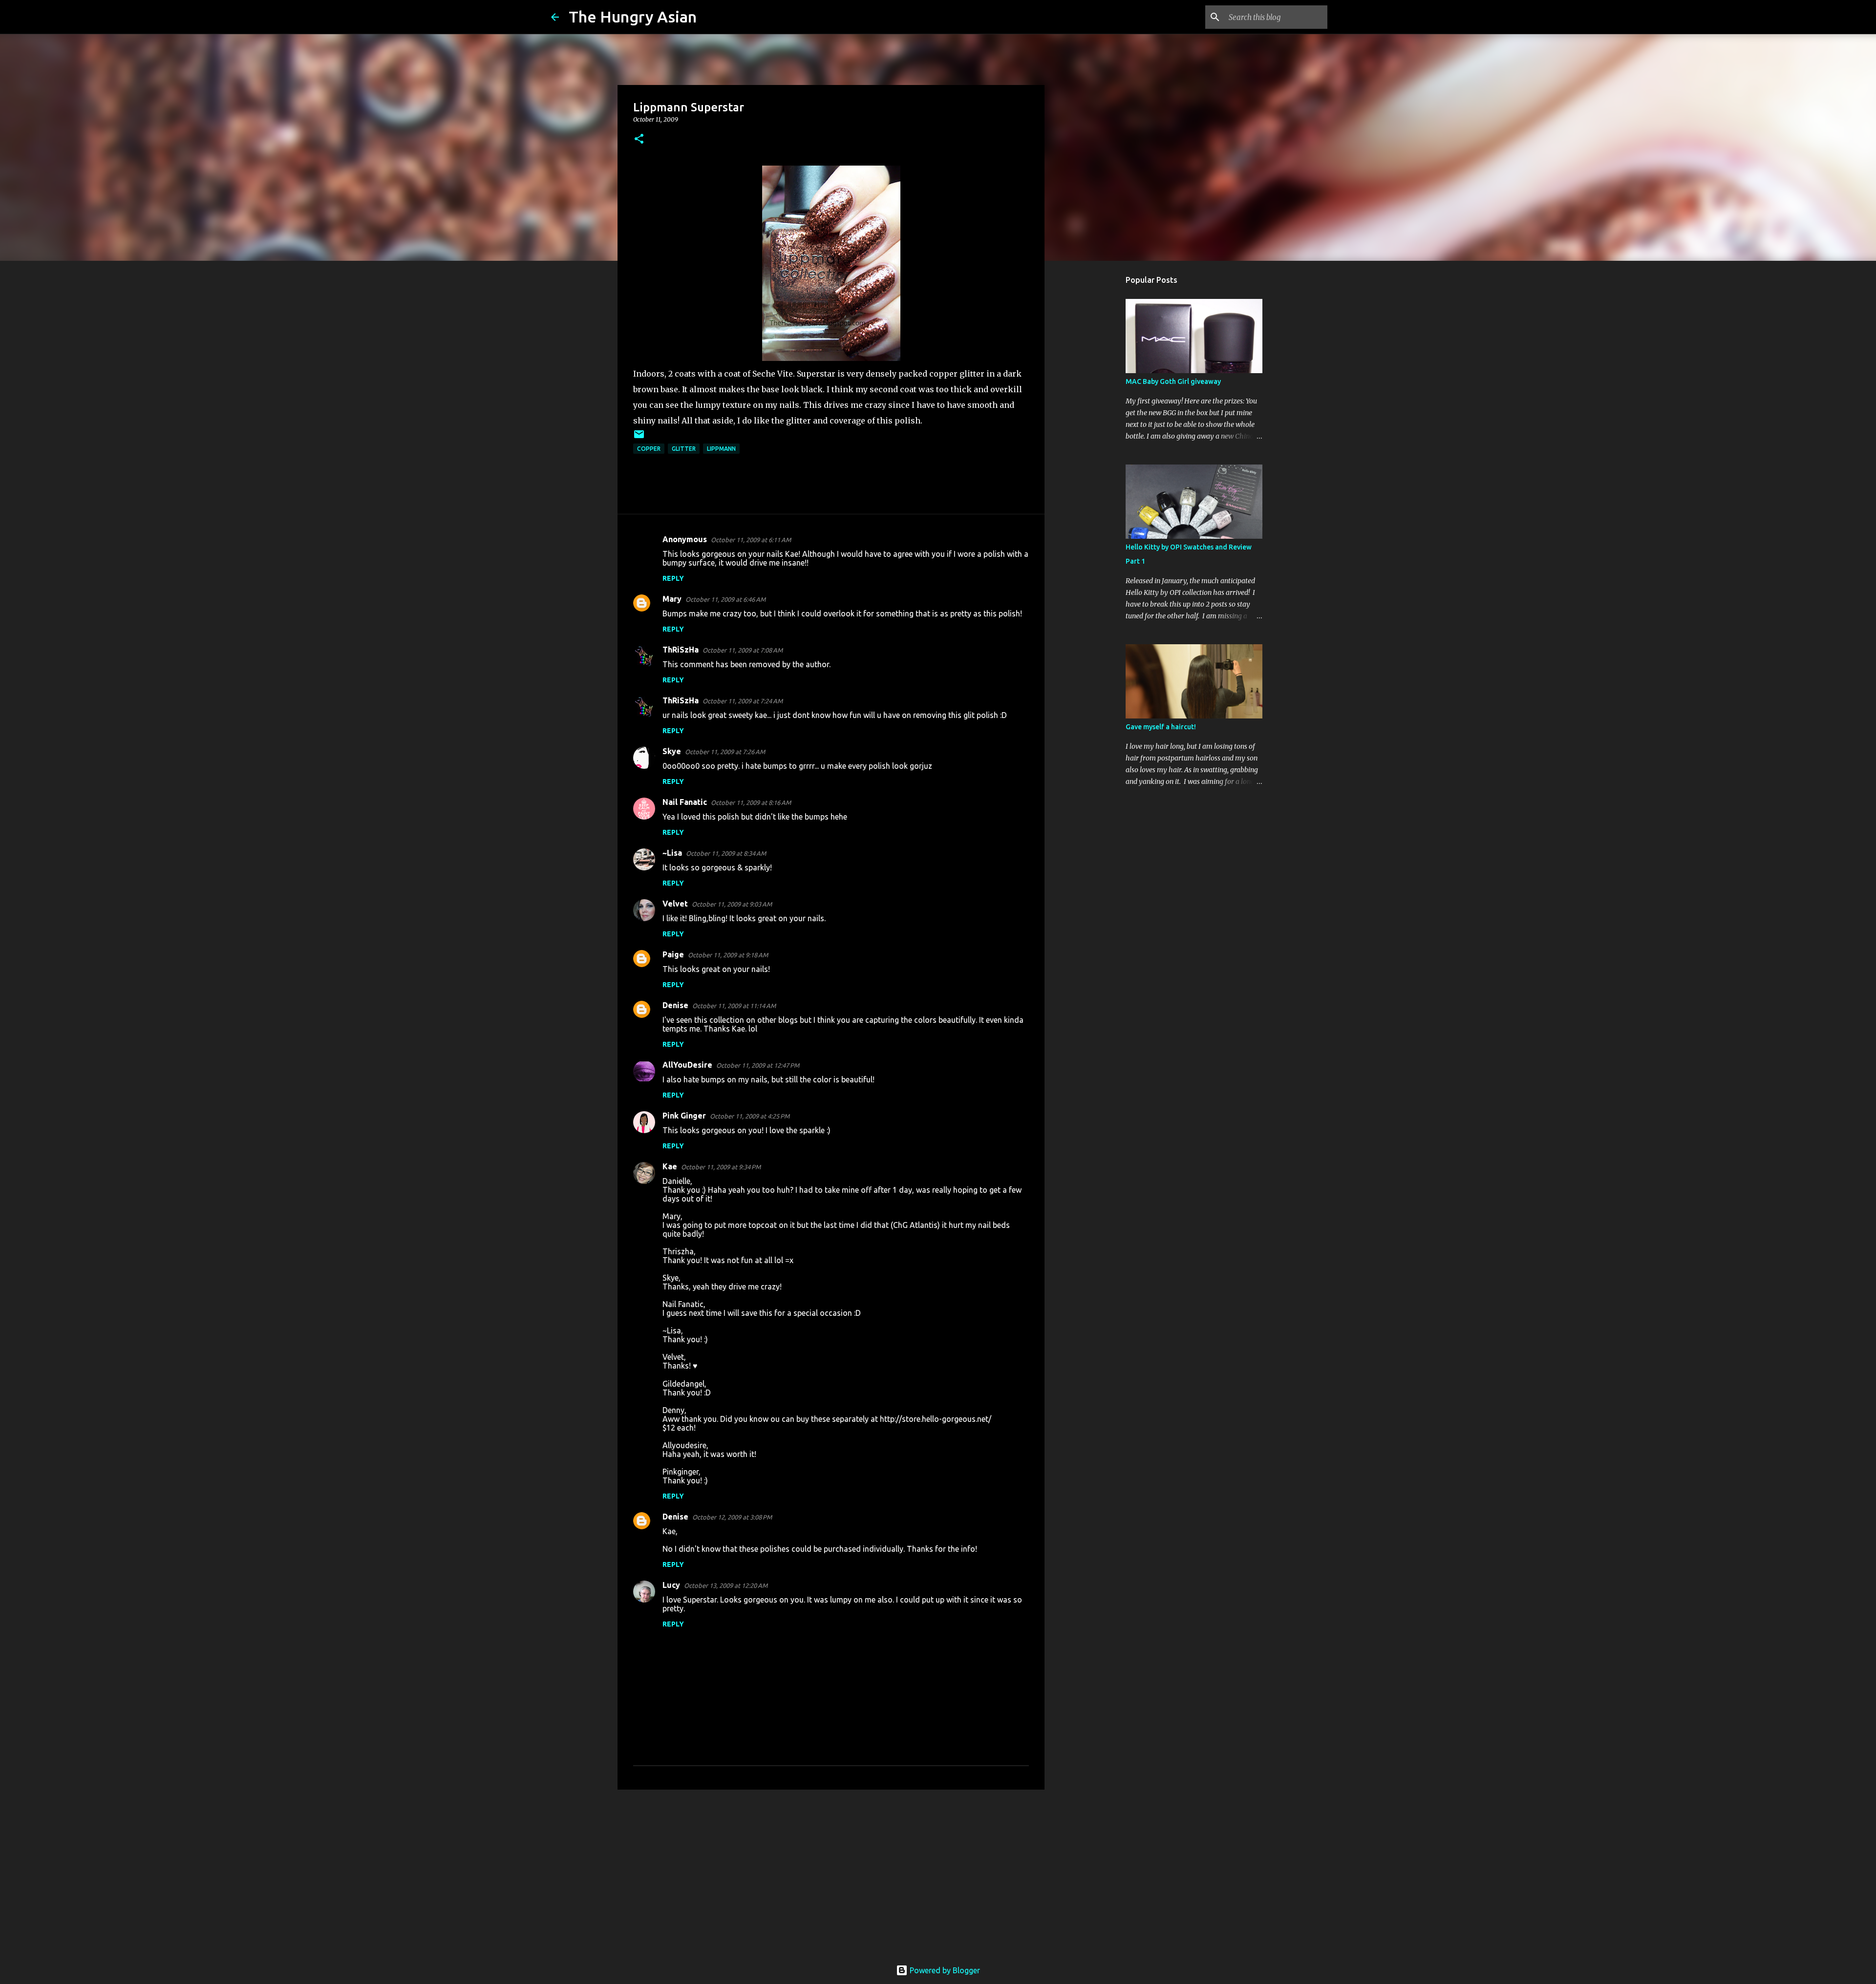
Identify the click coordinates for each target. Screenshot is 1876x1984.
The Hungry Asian (633, 17)
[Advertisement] (831, 1873)
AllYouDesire (687, 1065)
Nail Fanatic (685, 802)
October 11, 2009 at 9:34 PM (721, 1167)
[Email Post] (639, 438)
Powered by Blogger (944, 1970)
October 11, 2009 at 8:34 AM (726, 853)
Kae (670, 1166)
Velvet (675, 904)
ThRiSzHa (681, 650)
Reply (673, 578)
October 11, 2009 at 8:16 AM (751, 802)
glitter (684, 449)
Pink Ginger (684, 1116)
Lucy (671, 1585)
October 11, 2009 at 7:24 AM (743, 701)
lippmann (721, 449)
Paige (673, 954)
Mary (672, 599)
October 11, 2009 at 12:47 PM (758, 1065)
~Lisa (672, 853)
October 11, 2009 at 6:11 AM (751, 540)
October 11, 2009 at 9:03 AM (732, 904)
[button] (639, 139)
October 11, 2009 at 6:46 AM (725, 599)
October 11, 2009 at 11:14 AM (734, 1006)
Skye (672, 751)
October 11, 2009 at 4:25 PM (750, 1116)
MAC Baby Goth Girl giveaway (1173, 381)
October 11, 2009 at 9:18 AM (728, 955)
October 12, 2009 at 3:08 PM (732, 1517)
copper (649, 449)
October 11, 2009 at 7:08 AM (743, 650)
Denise (675, 1005)
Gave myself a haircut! (1161, 727)
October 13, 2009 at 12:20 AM (726, 1585)
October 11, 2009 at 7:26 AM (725, 752)
